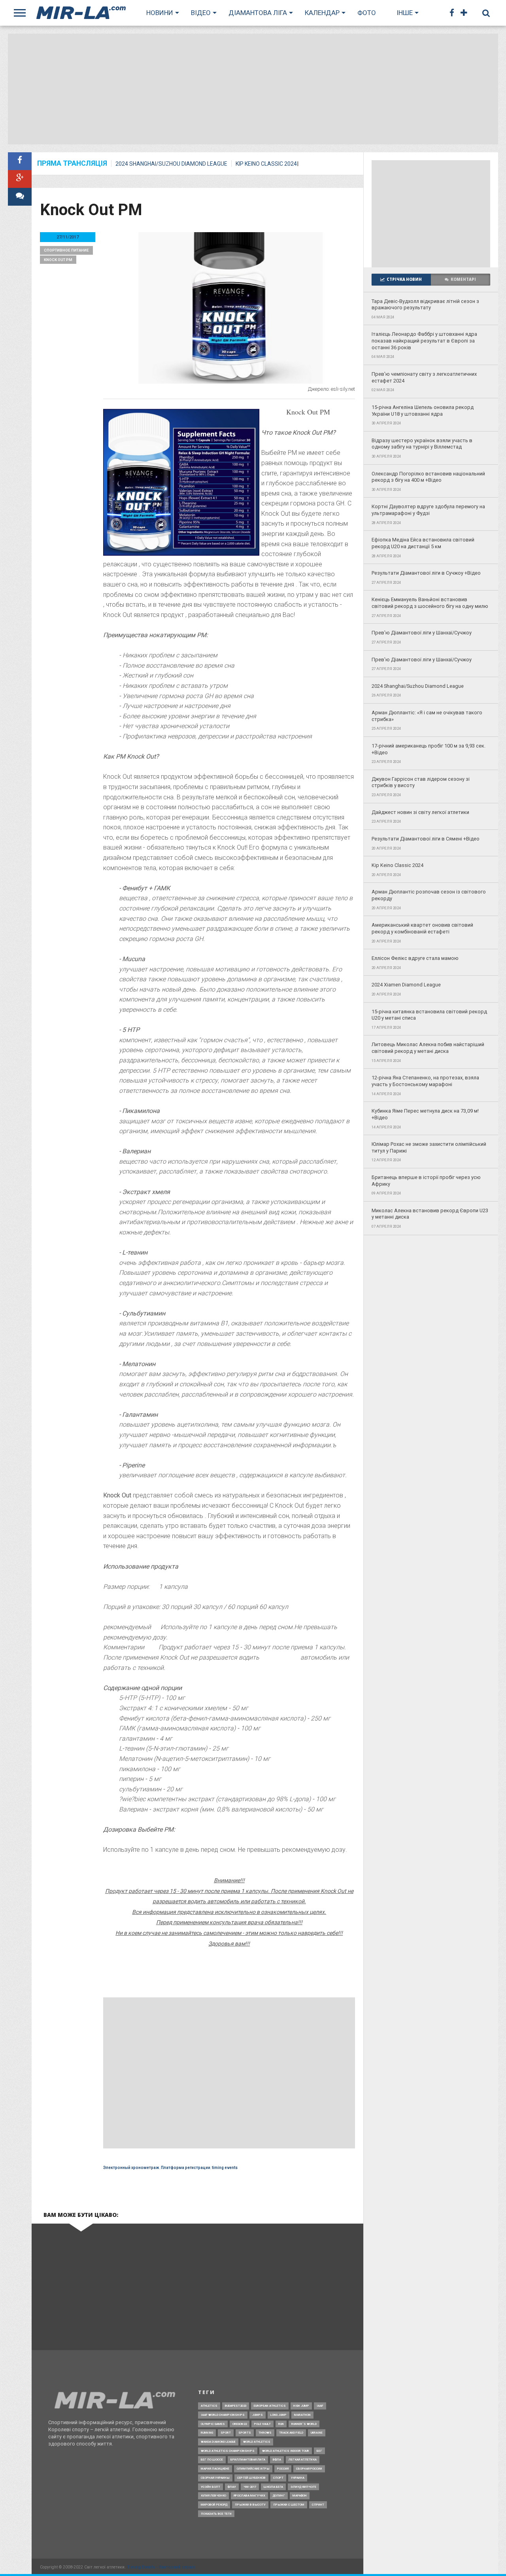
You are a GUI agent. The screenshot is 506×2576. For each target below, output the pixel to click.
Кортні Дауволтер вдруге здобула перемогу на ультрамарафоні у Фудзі (428, 510)
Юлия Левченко (213, 2496)
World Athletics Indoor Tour (286, 2451)
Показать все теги (216, 2514)
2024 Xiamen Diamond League (406, 985)
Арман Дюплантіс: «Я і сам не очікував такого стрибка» (427, 716)
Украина (298, 2478)
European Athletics (270, 2406)
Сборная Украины (215, 2478)
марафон (300, 2496)
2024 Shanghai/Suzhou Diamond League (171, 164)
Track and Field (291, 2433)
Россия (283, 2469)
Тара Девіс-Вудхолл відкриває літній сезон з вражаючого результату (425, 305)
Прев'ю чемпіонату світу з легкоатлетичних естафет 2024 (424, 377)
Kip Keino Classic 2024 (266, 164)
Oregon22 (240, 2424)
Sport (226, 2433)
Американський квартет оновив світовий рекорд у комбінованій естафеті (422, 928)
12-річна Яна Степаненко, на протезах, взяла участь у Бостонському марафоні (425, 1081)
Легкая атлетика (303, 2460)
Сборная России (309, 2469)
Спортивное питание (66, 250)
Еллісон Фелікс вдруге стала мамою (415, 958)
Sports (245, 2433)
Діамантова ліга (258, 13)
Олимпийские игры (253, 2469)
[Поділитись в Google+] (20, 179)
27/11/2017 (68, 237)
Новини (160, 13)
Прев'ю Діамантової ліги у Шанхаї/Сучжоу (422, 633)
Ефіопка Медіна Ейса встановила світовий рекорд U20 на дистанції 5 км (423, 543)
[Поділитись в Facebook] (20, 161)
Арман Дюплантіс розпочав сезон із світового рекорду (429, 895)
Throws (265, 2433)
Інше (405, 13)
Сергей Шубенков (251, 2478)
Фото (367, 13)
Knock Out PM (58, 260)
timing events (225, 2168)
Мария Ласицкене (215, 2469)
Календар (322, 13)
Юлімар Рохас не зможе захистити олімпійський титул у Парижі (429, 1147)
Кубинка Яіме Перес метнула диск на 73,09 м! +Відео (425, 1114)
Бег (319, 2451)
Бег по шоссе (212, 2460)
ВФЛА (277, 2460)
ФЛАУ (232, 2487)
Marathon (302, 2415)
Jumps (258, 2415)
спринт (318, 2505)
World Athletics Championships (228, 2451)
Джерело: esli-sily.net (331, 389)
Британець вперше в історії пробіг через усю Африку (426, 1181)
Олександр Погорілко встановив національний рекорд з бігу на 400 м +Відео (428, 477)
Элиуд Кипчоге (303, 2487)
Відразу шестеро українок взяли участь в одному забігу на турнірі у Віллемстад (422, 444)
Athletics (209, 2406)
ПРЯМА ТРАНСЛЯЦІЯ (72, 164)
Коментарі (463, 279)
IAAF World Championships (223, 2415)
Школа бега (273, 2487)
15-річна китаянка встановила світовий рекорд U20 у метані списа (429, 1015)
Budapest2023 (236, 2406)
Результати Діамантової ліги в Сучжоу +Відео (426, 573)
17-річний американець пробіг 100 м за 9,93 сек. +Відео (429, 749)
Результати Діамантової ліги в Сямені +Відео (426, 839)
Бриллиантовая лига (248, 2460)
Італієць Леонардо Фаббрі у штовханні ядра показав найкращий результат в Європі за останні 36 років (424, 341)
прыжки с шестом (289, 2505)
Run (281, 2424)
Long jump (278, 2415)
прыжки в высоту (250, 2505)
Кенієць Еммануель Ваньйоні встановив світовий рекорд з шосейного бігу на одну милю (430, 603)
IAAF (320, 2406)
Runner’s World (304, 2424)
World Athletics (257, 2442)
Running (207, 2433)
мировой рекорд (214, 2505)
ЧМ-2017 (250, 2487)
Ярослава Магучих (249, 2496)
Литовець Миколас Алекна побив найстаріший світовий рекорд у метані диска (428, 1048)
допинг (279, 2496)
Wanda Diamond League (218, 2442)
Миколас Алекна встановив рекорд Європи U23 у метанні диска (430, 1214)
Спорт (278, 2478)
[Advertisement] (253, 89)
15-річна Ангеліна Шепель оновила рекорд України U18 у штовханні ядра (423, 411)
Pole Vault (262, 2424)
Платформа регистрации (186, 2168)
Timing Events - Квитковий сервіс (161, 2567)
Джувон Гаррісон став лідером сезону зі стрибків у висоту (421, 782)
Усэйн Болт (211, 2487)
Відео (201, 13)
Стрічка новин (404, 279)
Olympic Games (213, 2424)
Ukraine (317, 2433)
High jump (301, 2406)
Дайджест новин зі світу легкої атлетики (420, 812)
